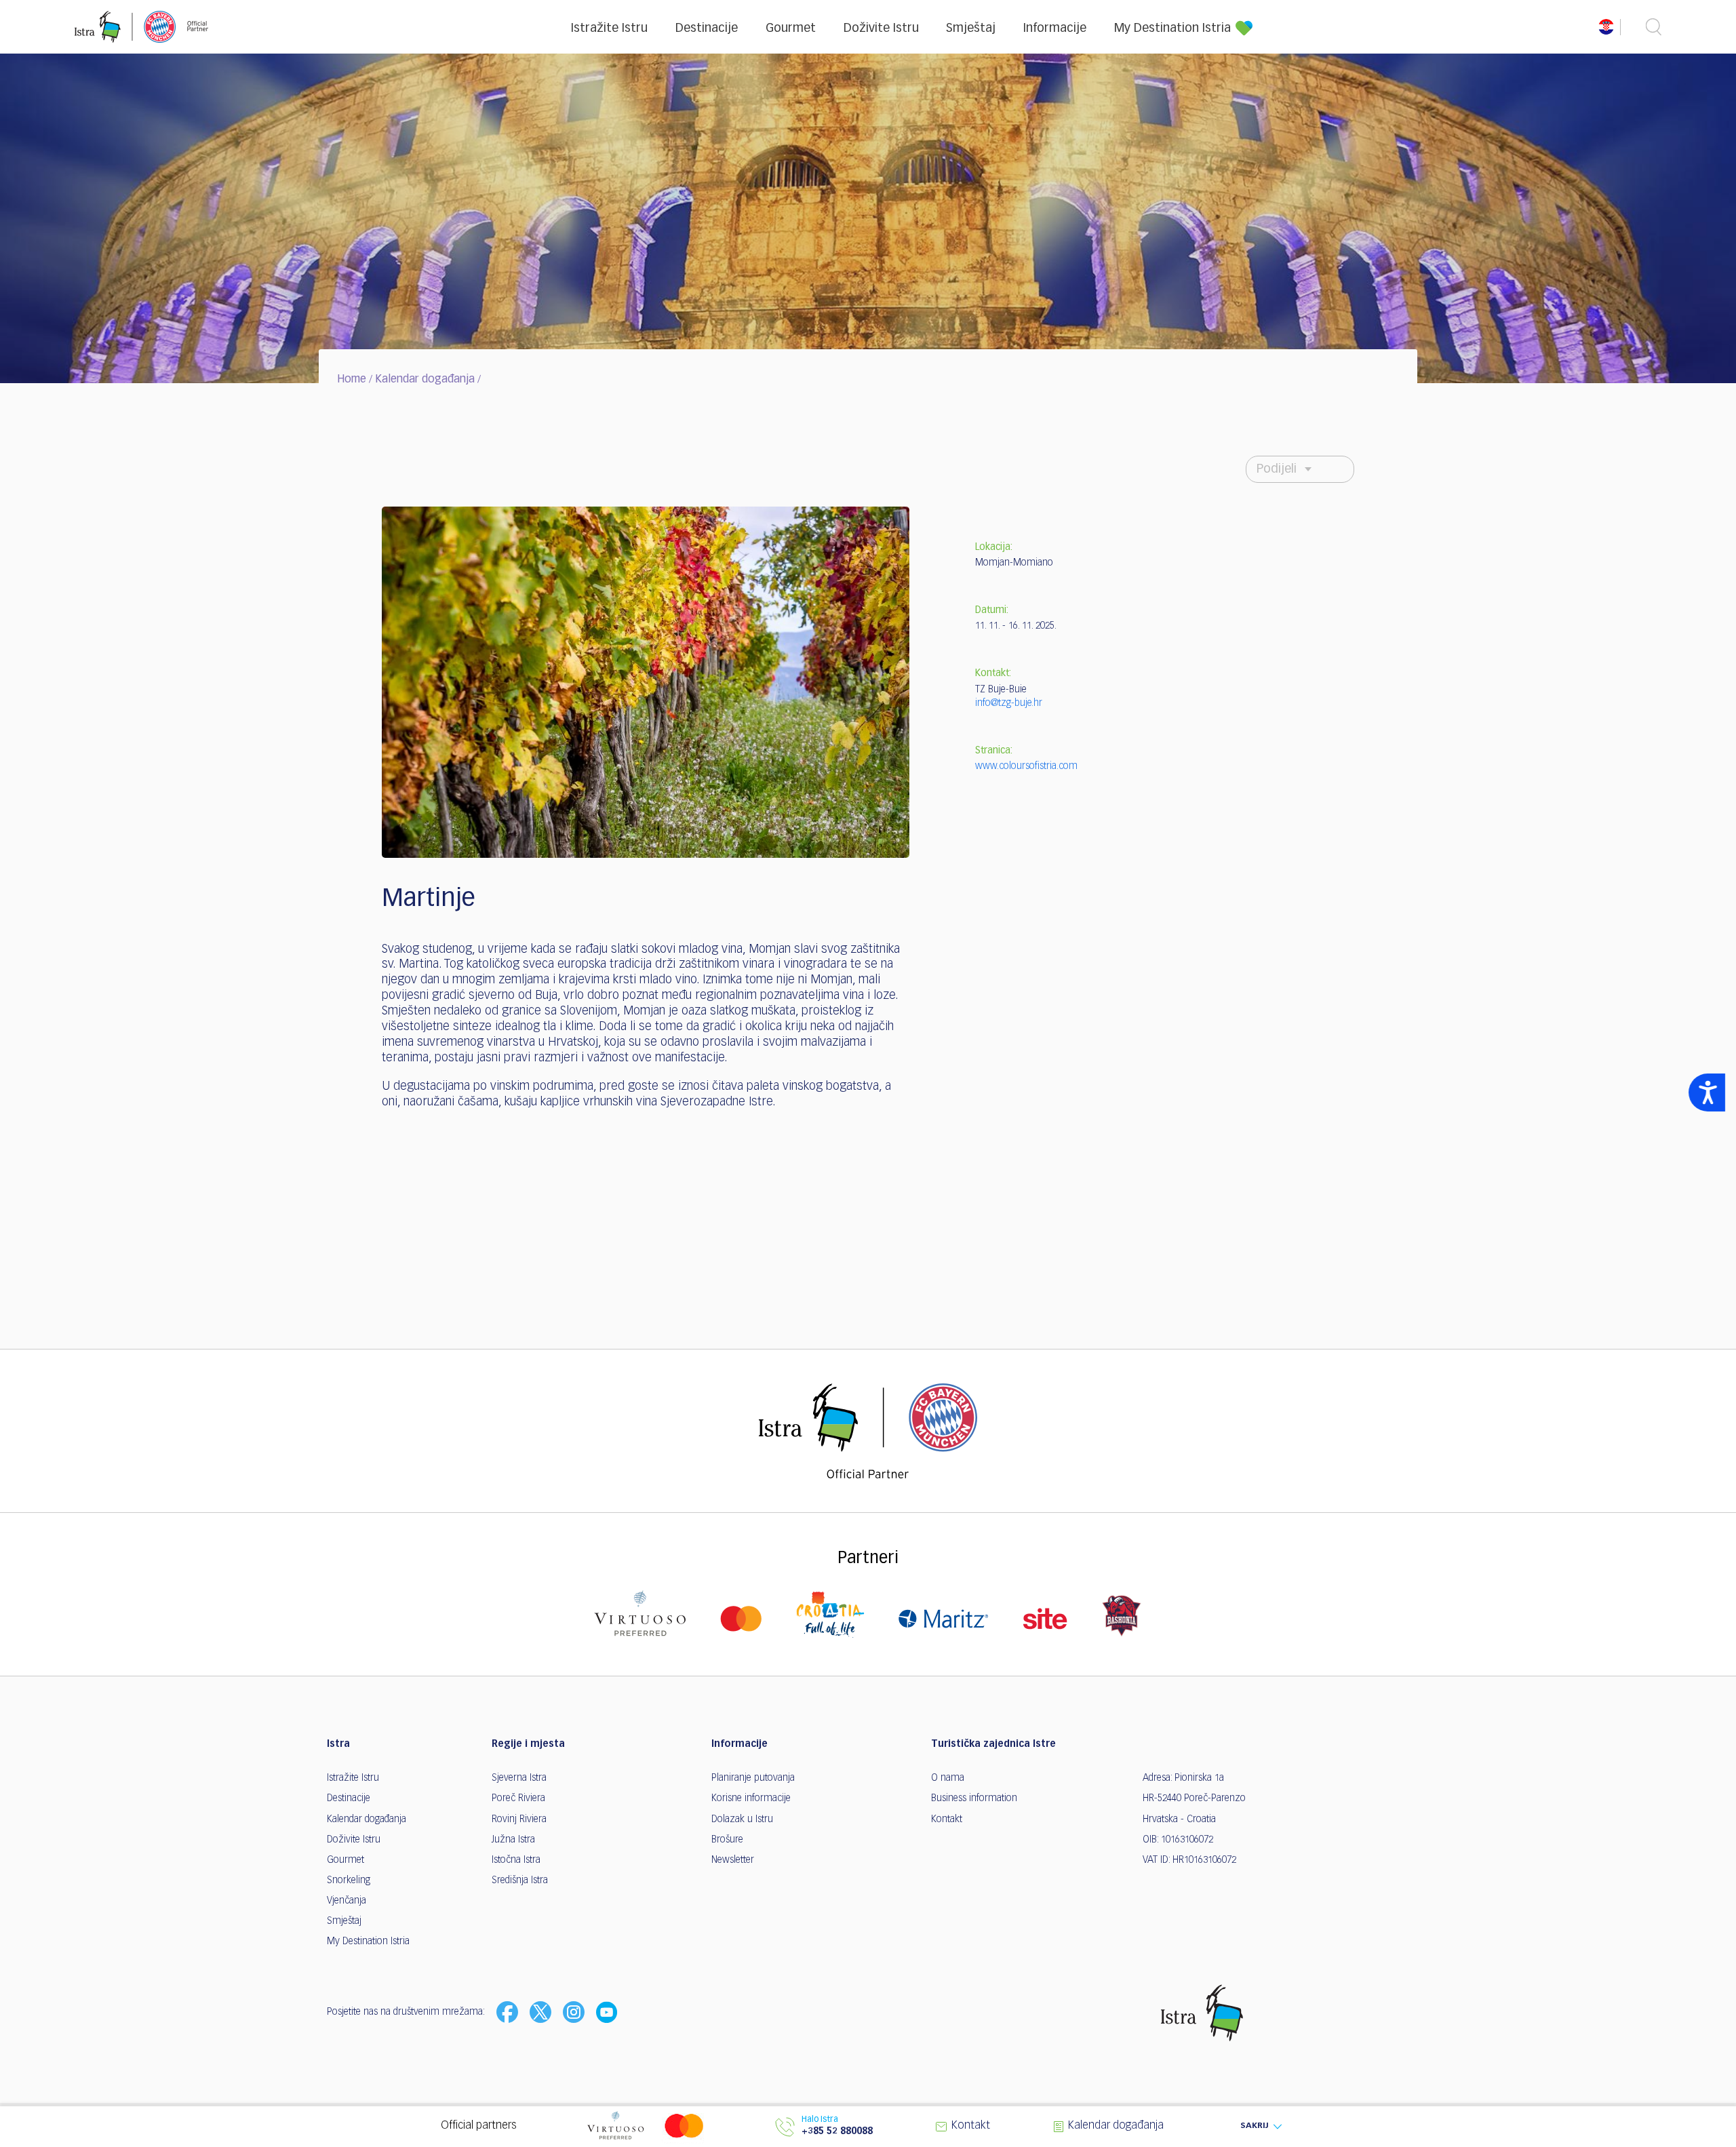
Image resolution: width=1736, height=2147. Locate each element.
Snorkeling (349, 1880)
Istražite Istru (609, 28)
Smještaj (971, 28)
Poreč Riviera (518, 1798)
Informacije (1055, 28)
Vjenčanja (347, 1901)
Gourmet (791, 28)
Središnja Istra (520, 1880)
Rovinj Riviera (519, 1819)
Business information (974, 1798)
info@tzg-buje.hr (1009, 703)
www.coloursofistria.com (1026, 766)
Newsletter (733, 1860)
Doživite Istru (881, 28)
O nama (948, 1778)
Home (352, 380)
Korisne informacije (751, 1798)
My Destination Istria (1172, 28)
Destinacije (707, 28)
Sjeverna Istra (519, 1778)
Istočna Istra (516, 1860)
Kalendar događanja (425, 380)
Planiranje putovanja (753, 1778)
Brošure (727, 1840)
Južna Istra (513, 1840)
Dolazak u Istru (742, 1819)
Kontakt (947, 1819)
